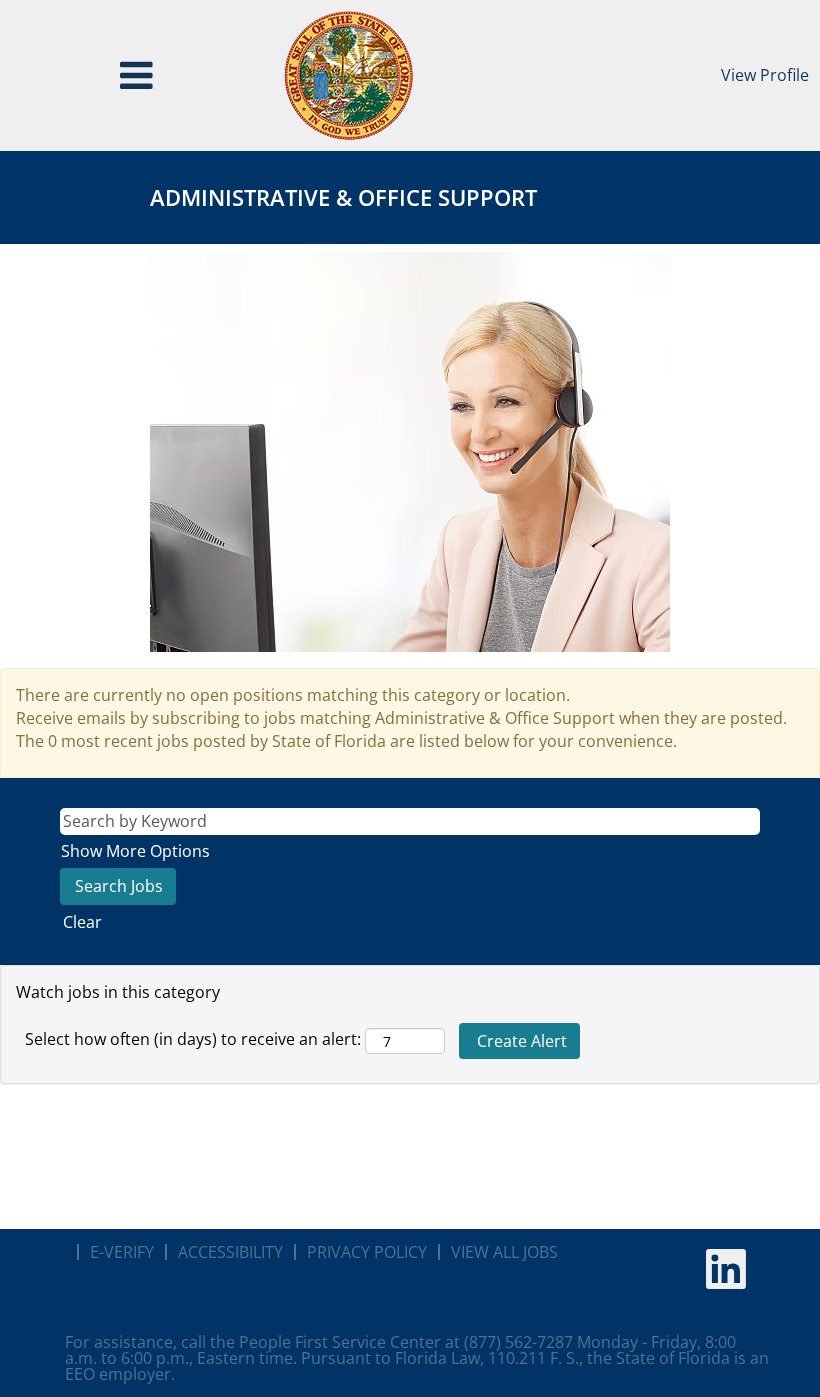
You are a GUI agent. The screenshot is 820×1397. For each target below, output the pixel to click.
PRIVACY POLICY (367, 1252)
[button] (136, 75)
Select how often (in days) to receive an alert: (193, 1039)
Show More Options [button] (135, 851)
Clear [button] (82, 922)
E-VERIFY (122, 1252)
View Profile (765, 75)
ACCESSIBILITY (230, 1252)
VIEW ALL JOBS (504, 1252)
